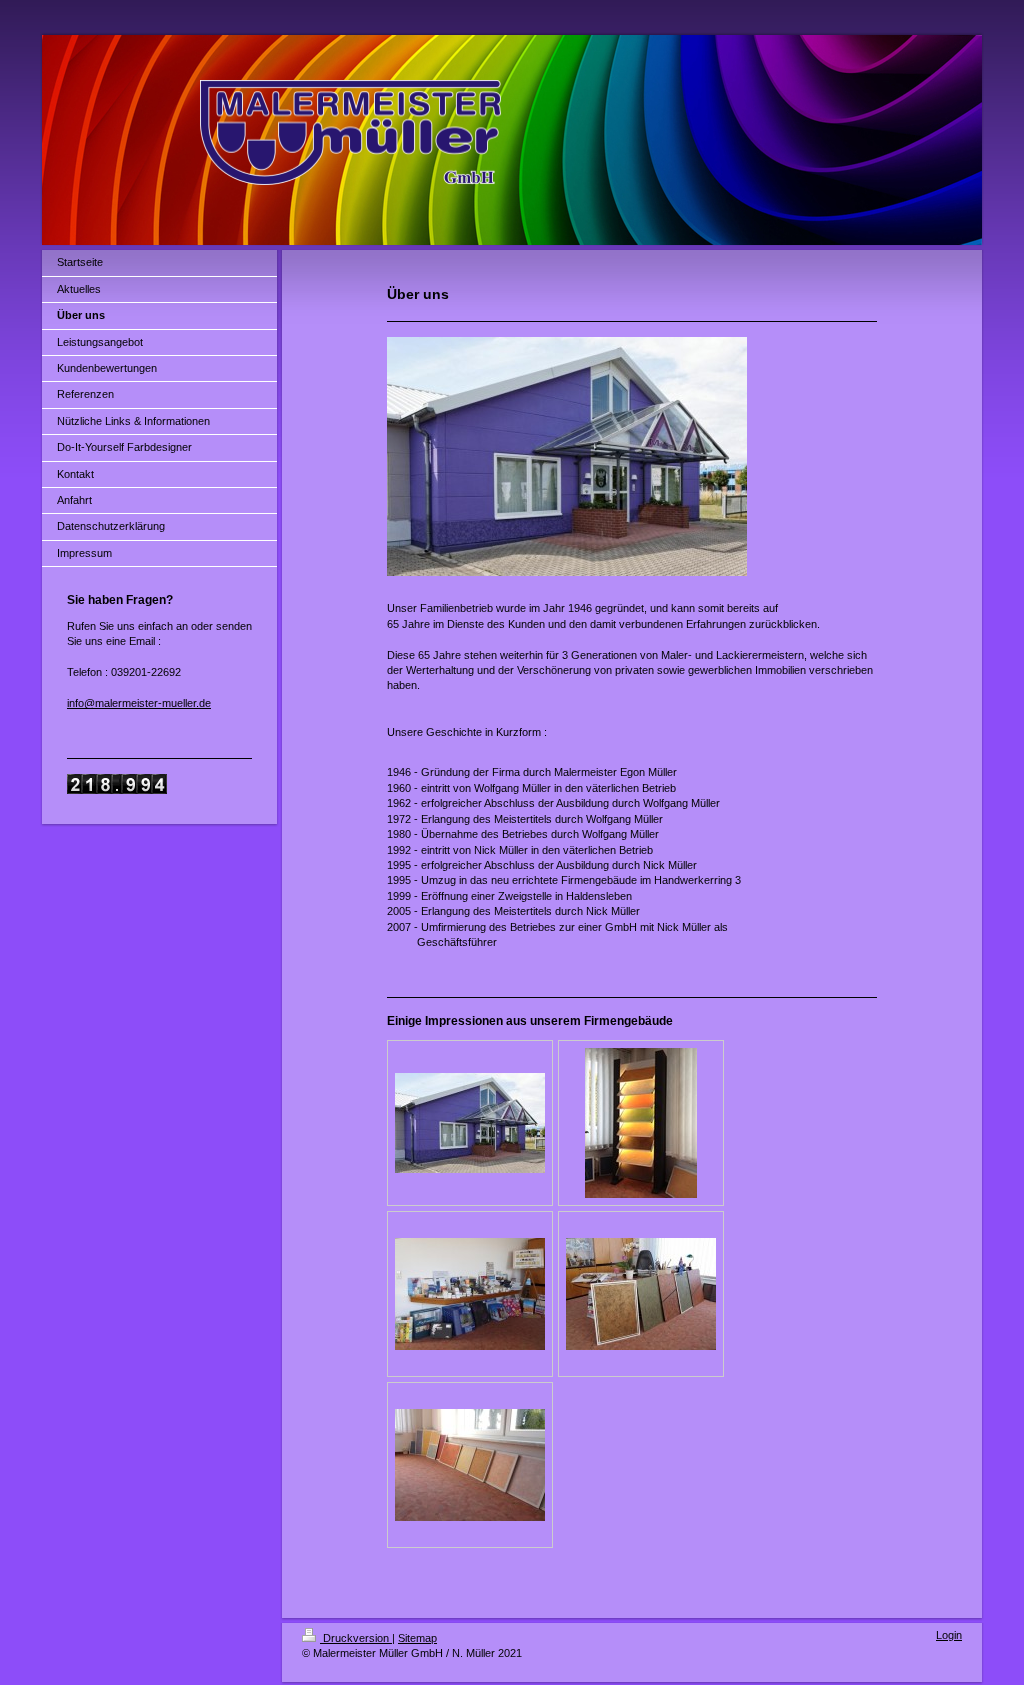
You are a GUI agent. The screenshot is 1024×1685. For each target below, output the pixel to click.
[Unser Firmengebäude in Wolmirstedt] (470, 1123)
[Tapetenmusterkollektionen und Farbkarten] (470, 1294)
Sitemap (417, 1638)
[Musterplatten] (641, 1294)
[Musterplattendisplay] (641, 1123)
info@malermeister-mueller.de (139, 703)
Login (949, 1635)
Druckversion (356, 1638)
